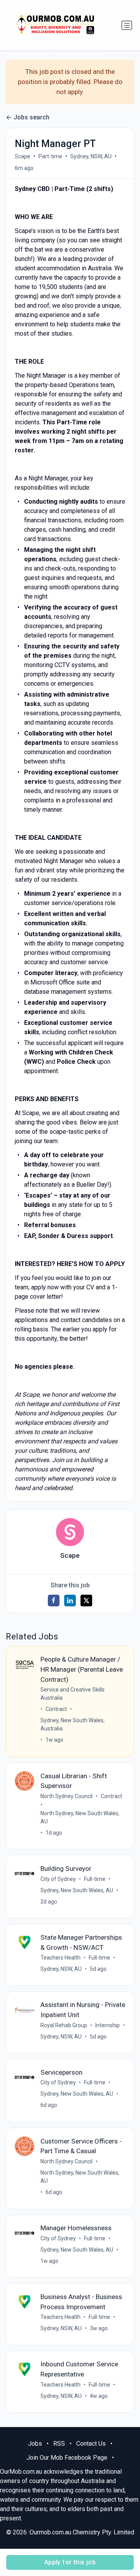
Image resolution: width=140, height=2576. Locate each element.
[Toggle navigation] (127, 25)
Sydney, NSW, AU (91, 156)
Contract (56, 1709)
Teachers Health (60, 1958)
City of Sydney (58, 1879)
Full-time (95, 1879)
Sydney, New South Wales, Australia (73, 1724)
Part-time (50, 156)
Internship (108, 2025)
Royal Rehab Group (64, 2025)
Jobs (35, 2444)
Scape (23, 156)
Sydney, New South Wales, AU (77, 1890)
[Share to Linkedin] (70, 1601)
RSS (59, 2444)
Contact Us (91, 2444)
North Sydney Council (66, 1796)
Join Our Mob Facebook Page (67, 2458)
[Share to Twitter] (86, 1601)
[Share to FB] (54, 1601)
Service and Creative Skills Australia (73, 1694)
